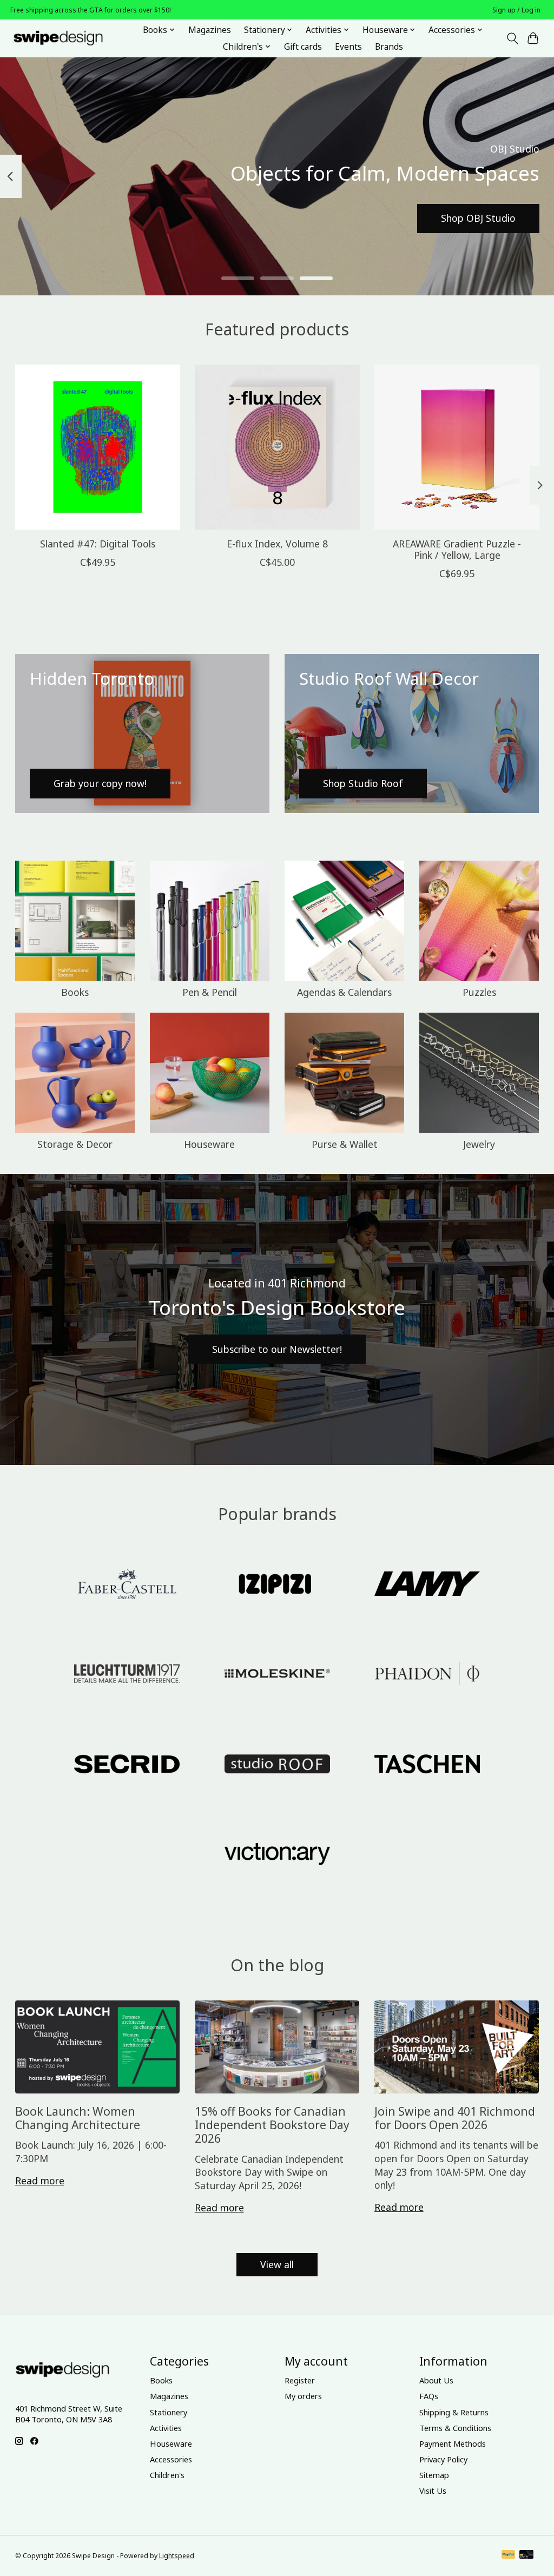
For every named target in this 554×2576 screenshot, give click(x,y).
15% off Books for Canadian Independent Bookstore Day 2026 (272, 2125)
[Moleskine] (277, 1675)
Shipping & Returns (454, 2412)
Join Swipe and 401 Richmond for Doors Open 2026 (455, 2118)
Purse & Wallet (345, 1144)
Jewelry (479, 1144)
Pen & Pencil (210, 992)
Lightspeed (177, 2556)
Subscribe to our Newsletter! (277, 1349)
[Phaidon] (427, 1675)
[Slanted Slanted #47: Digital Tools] (98, 447)
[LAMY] (427, 1585)
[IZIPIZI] (277, 1585)
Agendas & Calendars (344, 992)
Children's (167, 2475)
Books (75, 992)
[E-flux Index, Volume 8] (277, 447)
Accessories (171, 2459)
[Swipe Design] (70, 38)
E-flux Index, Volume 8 (277, 544)
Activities (166, 2428)
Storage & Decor (75, 1144)
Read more (40, 2181)
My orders (303, 2396)
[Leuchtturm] (127, 1675)
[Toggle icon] (512, 38)
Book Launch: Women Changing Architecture (78, 2118)
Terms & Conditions (455, 2428)
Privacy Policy (443, 2459)
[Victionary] (277, 1855)
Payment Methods (453, 2443)
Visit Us (433, 2491)
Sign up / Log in (516, 10)
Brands (389, 47)
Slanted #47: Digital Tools (97, 544)
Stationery (169, 2412)
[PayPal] (509, 2555)
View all (277, 2264)
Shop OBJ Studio (478, 218)
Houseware (209, 1144)
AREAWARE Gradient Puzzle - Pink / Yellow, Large (457, 549)
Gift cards (303, 47)
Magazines (210, 30)
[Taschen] (427, 1765)
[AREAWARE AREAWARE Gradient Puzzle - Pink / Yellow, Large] (457, 447)
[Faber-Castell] (127, 1585)
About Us (436, 2380)
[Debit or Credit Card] (526, 2555)
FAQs (429, 2396)
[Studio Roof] (277, 1765)
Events (348, 47)
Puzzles (479, 992)
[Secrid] (127, 1765)
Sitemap (434, 2475)
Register (300, 2380)
